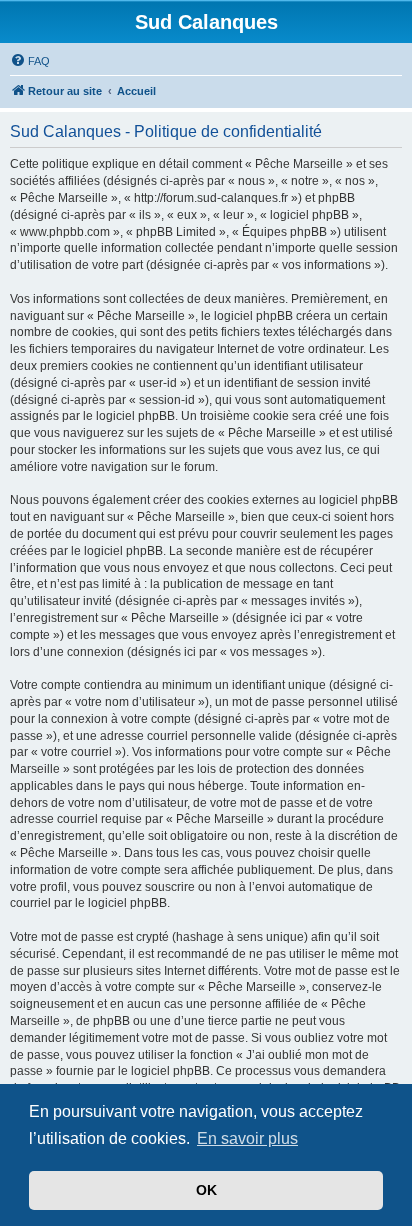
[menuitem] (30, 61)
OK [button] (206, 1190)
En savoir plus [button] (247, 1138)
